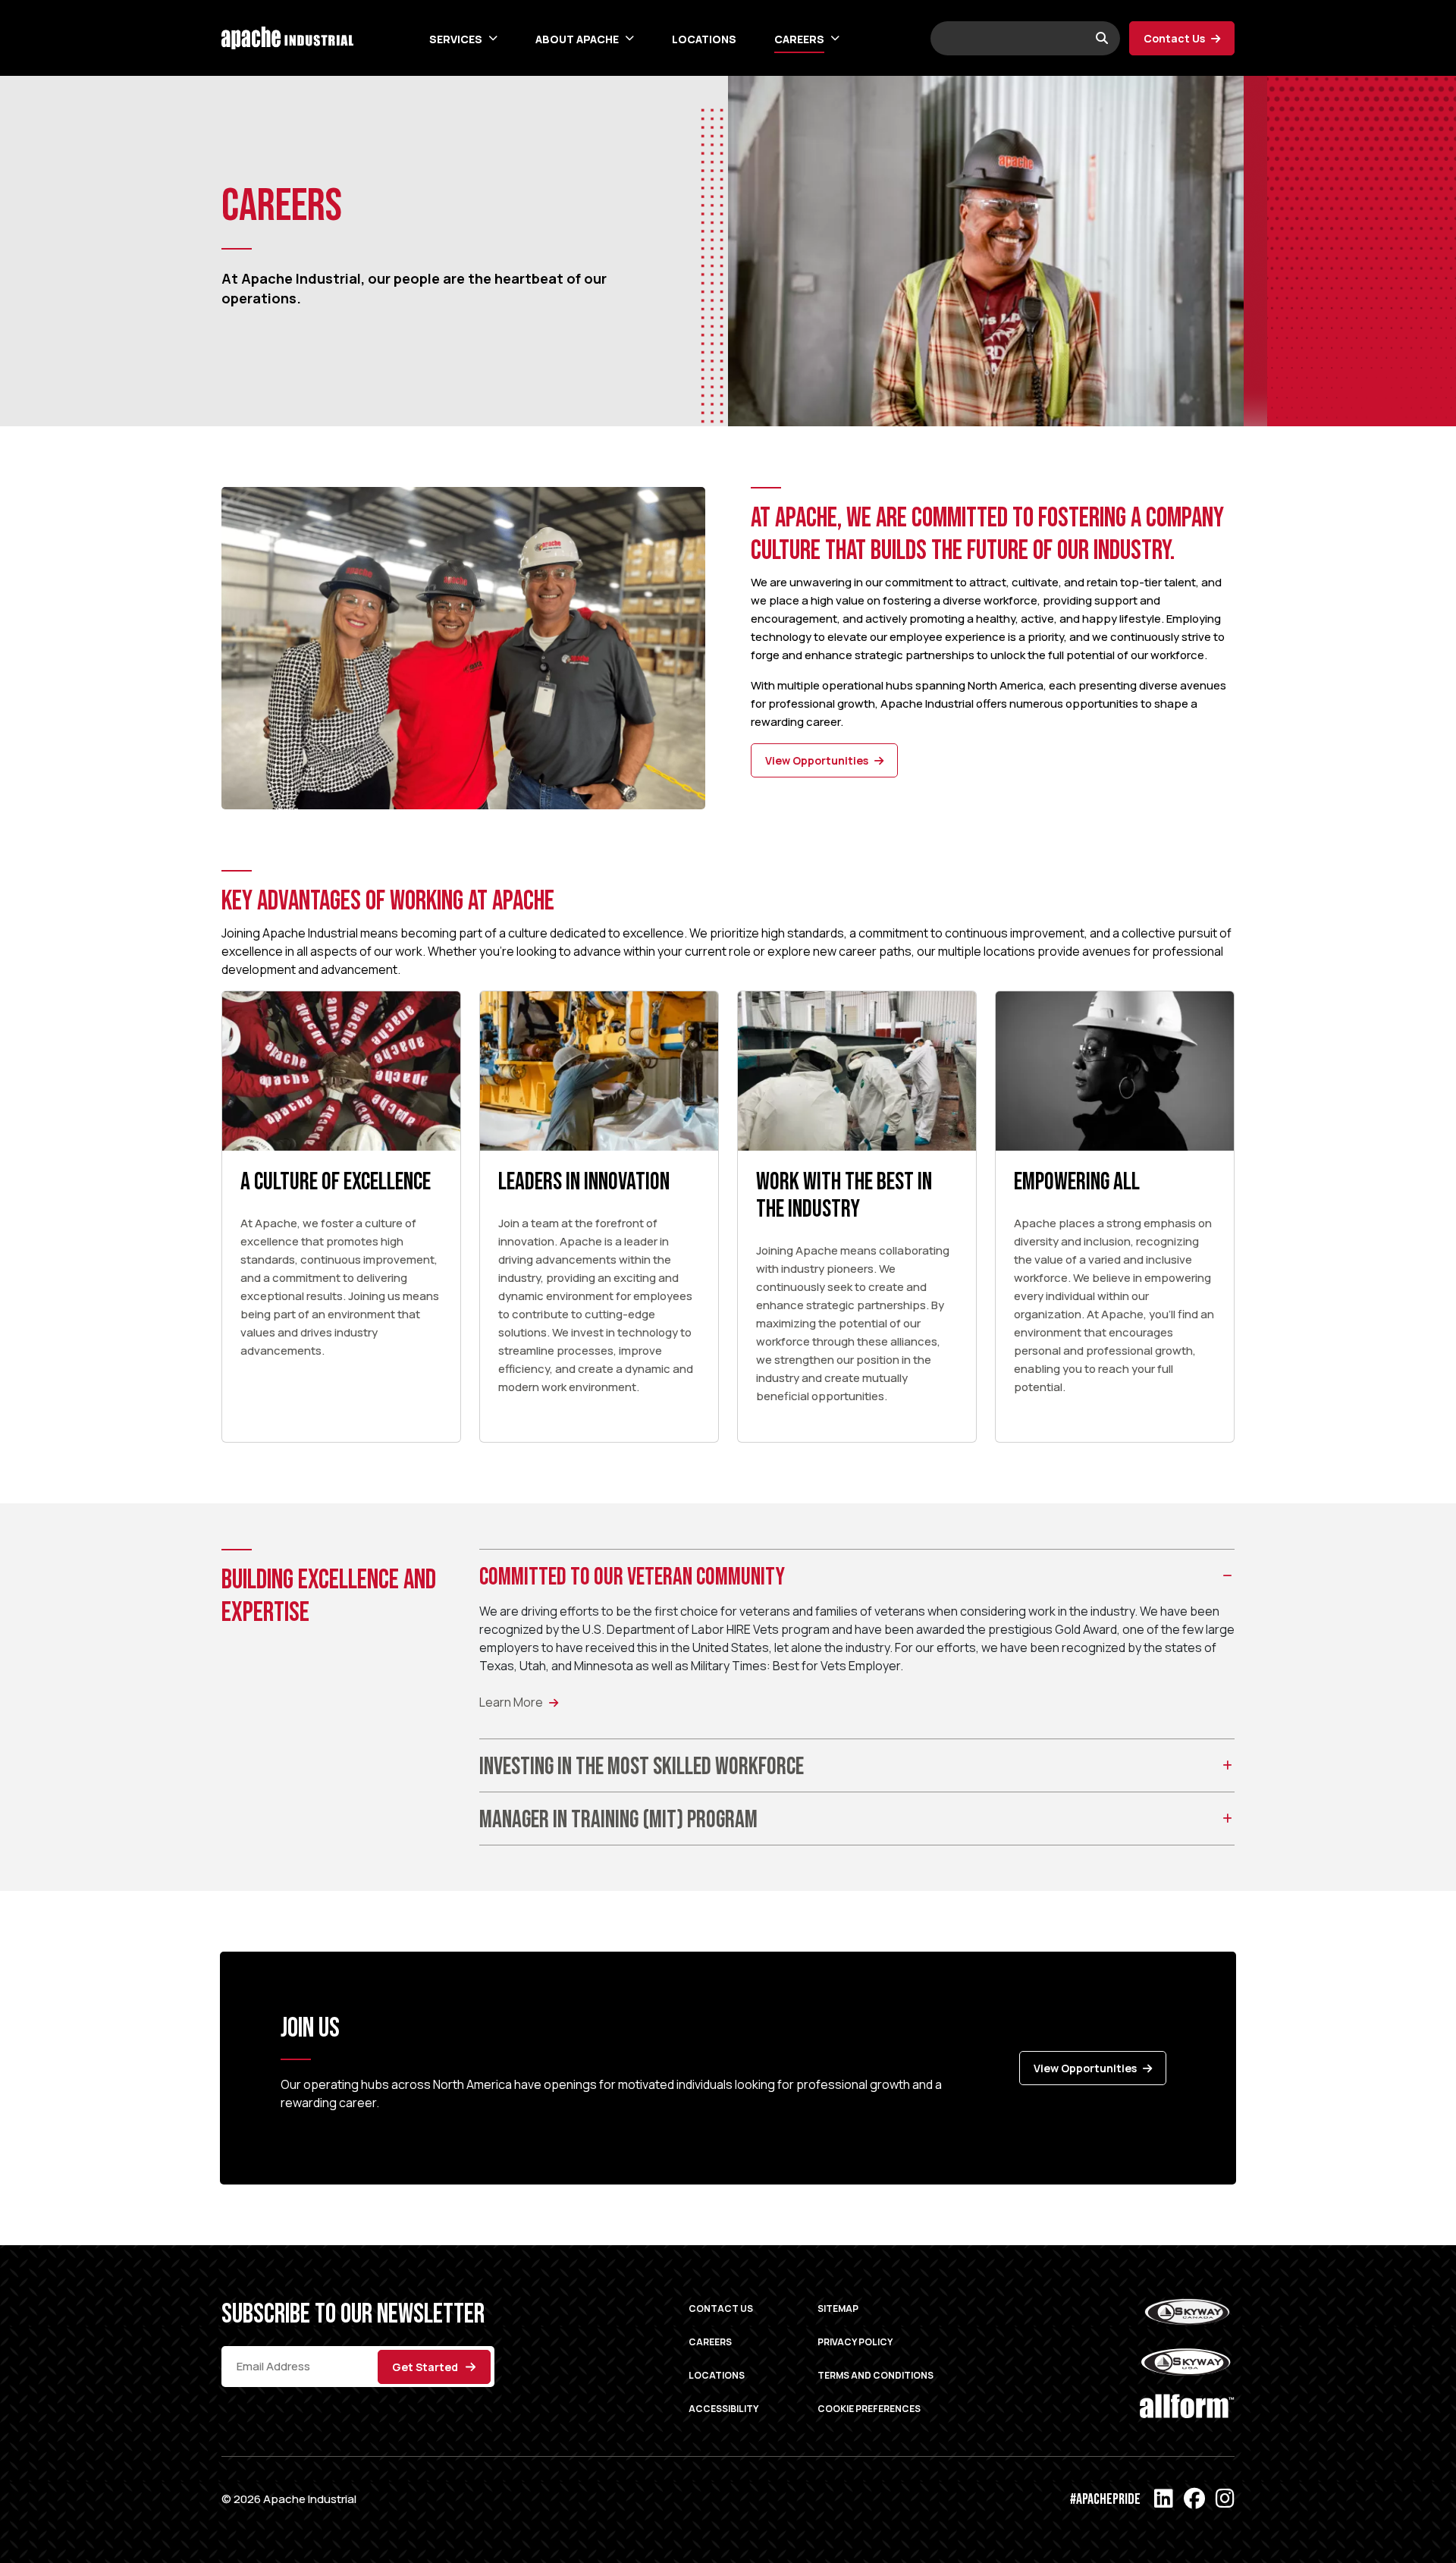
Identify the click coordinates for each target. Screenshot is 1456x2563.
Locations (704, 39)
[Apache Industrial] (287, 36)
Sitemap (838, 2309)
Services (456, 39)
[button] (490, 38)
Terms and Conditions (875, 2375)
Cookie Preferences (869, 2409)
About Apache (577, 39)
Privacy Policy (855, 2342)
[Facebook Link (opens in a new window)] (1194, 2499)
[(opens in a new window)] (1187, 2315)
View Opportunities (817, 760)
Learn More (511, 1702)
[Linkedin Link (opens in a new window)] (1164, 2499)
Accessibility (723, 2409)
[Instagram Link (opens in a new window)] (1225, 2499)
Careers (799, 39)
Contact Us (1174, 38)
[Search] (1102, 38)
